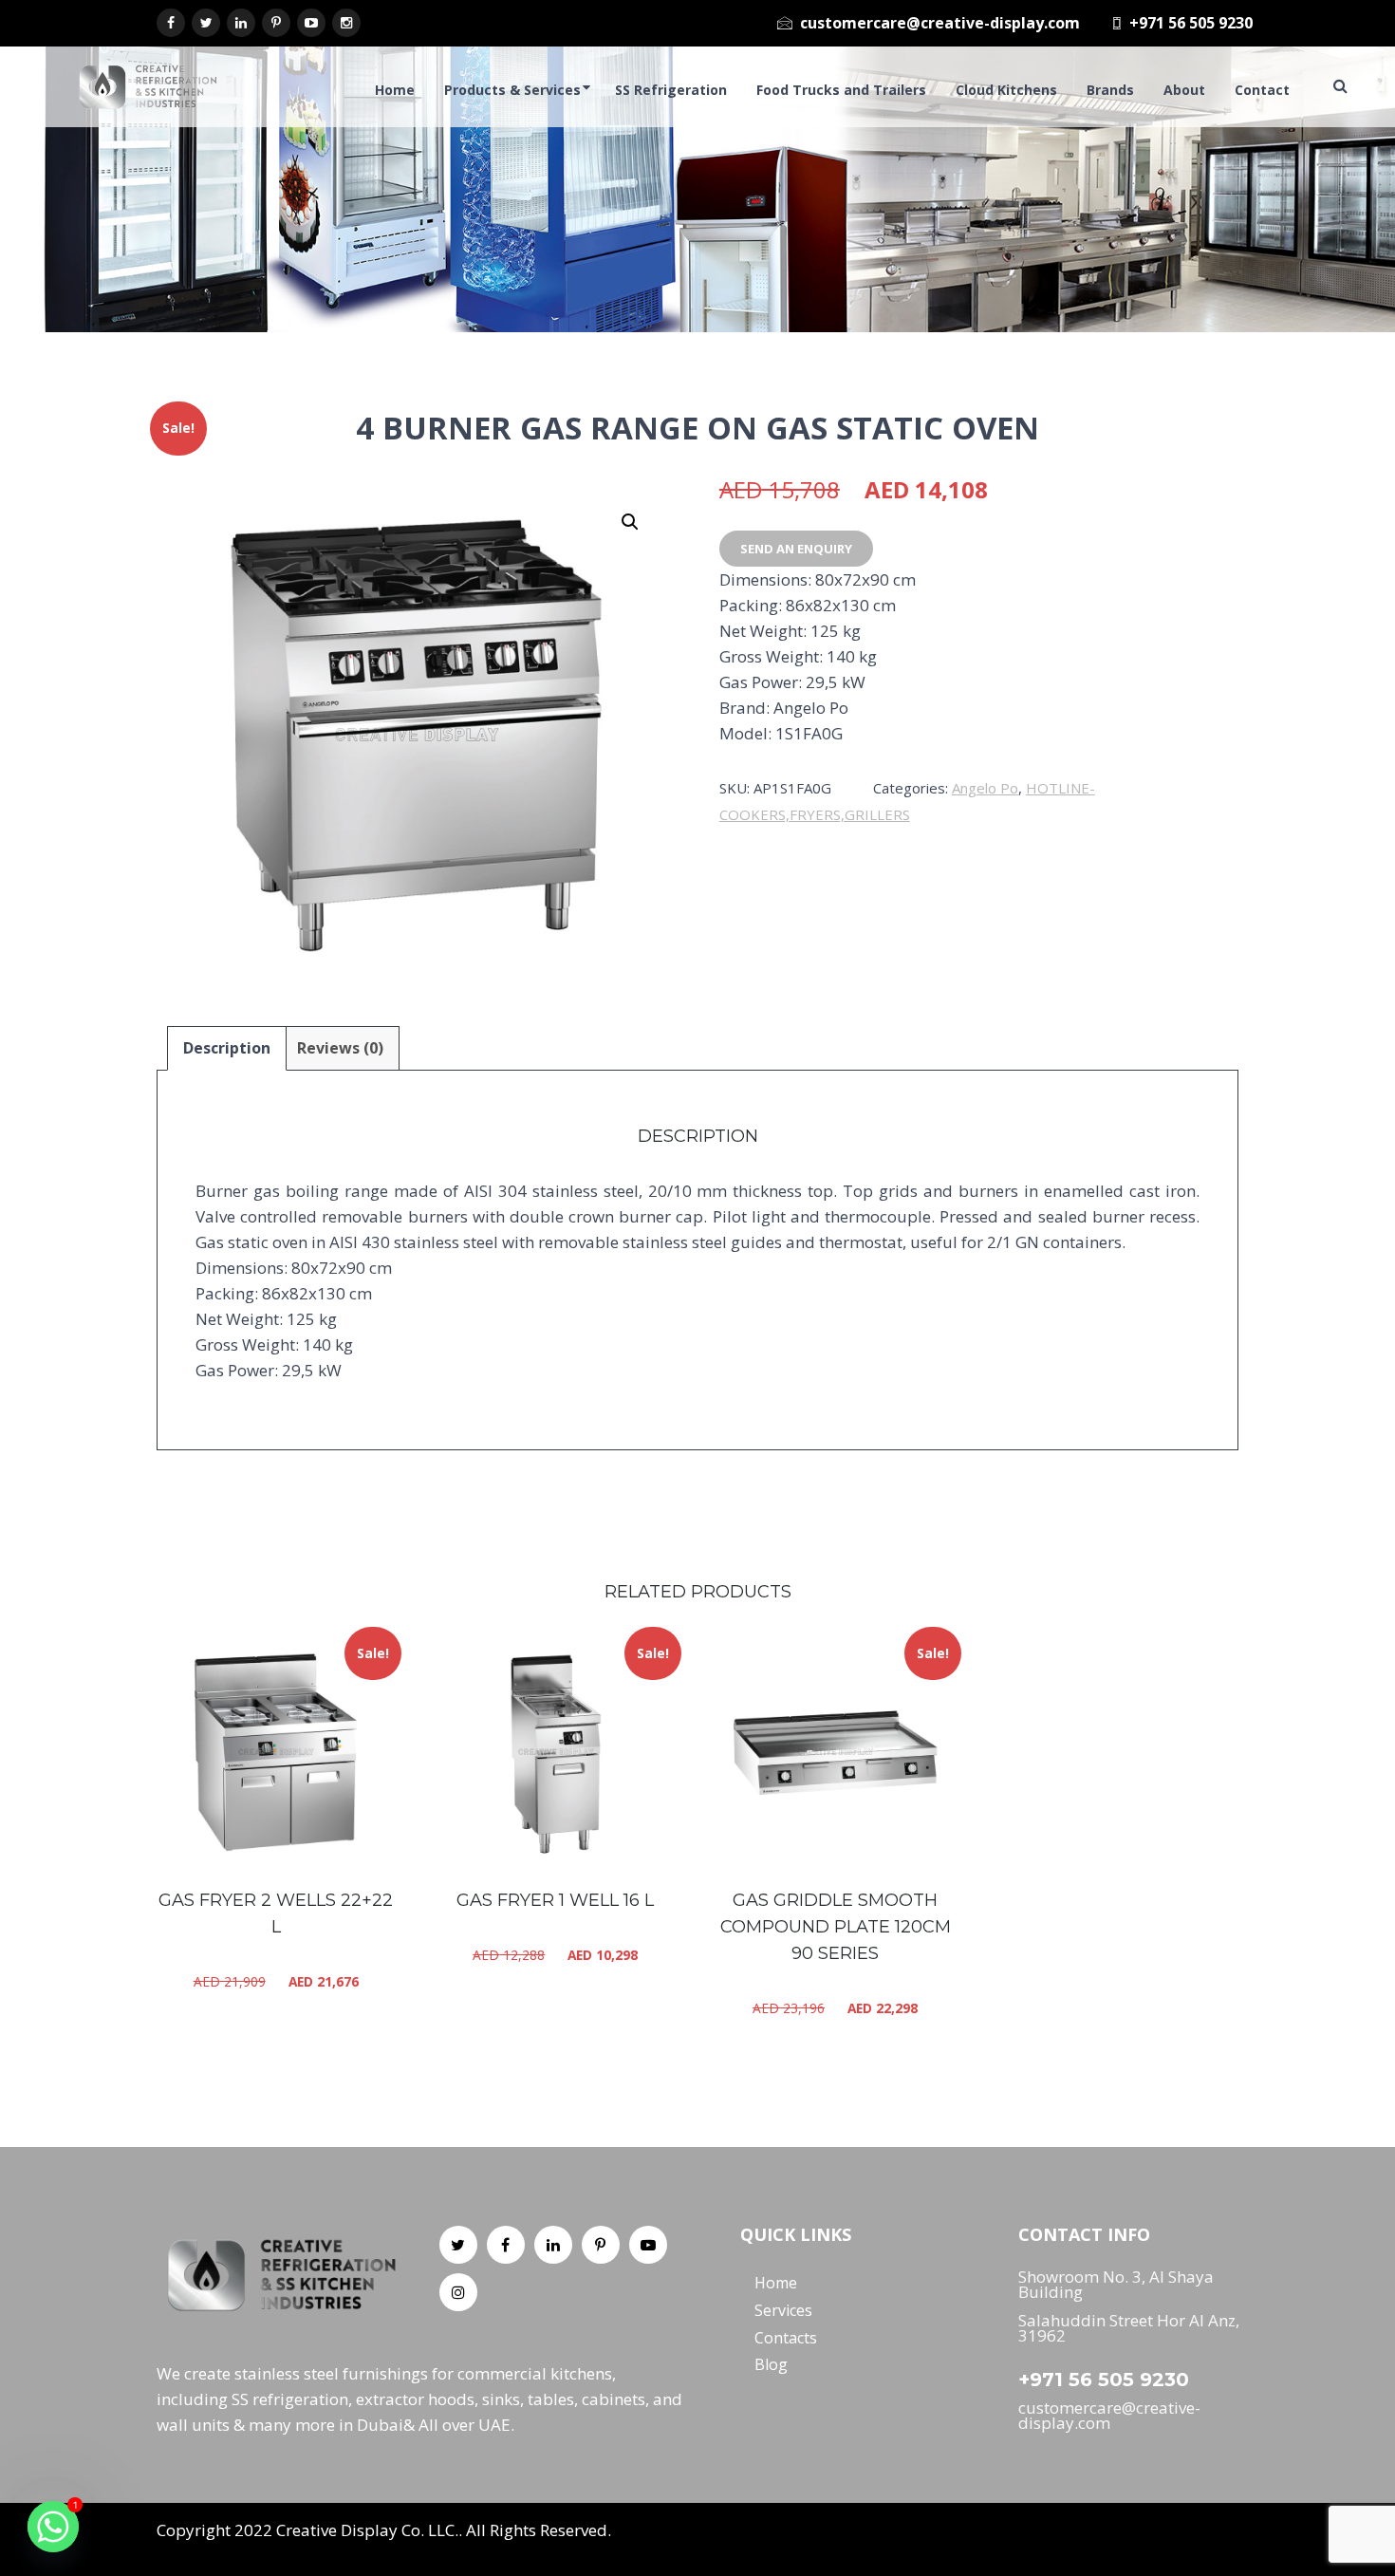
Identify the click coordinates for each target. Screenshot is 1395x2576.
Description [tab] (227, 1048)
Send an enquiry (796, 549)
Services (783, 2310)
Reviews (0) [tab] (340, 1048)
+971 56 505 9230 (1191, 23)
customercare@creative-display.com (940, 23)
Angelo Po (985, 788)
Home (776, 2283)
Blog (771, 2364)
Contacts (786, 2337)
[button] (630, 522)
